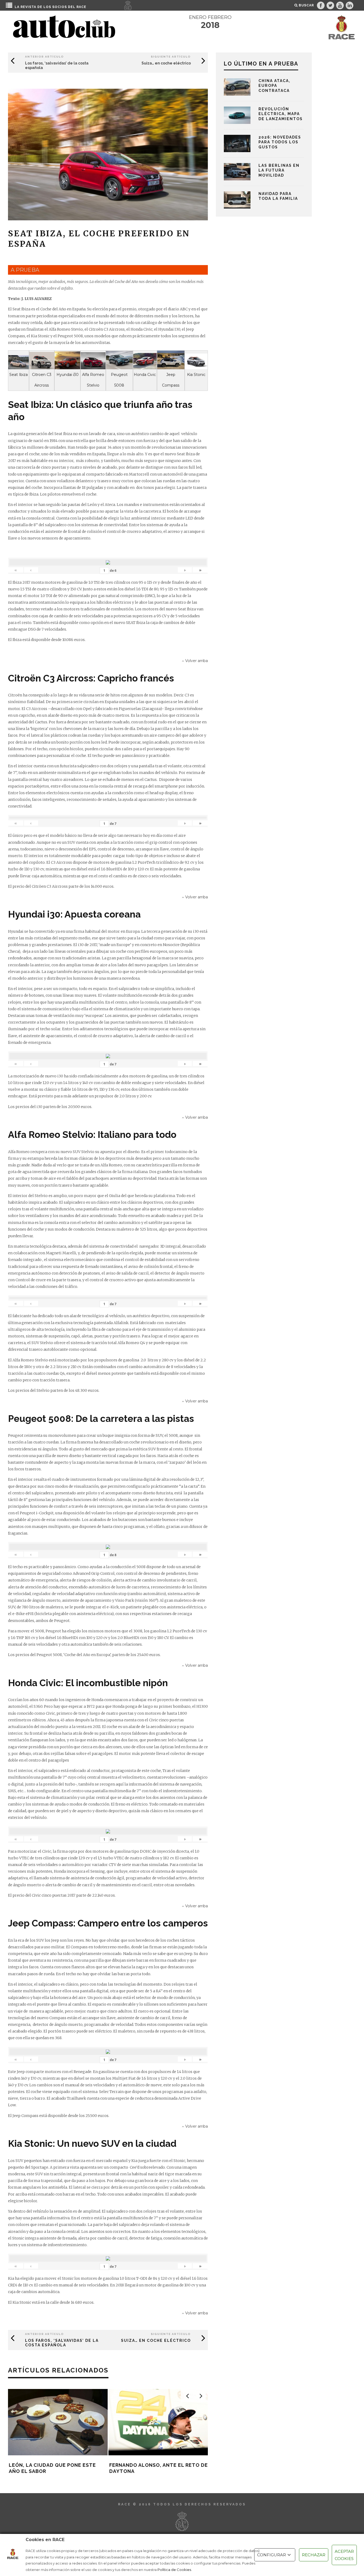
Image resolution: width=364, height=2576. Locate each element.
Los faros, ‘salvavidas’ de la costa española (62, 2343)
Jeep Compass (171, 380)
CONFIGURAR (272, 2555)
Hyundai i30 (68, 375)
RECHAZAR (314, 2555)
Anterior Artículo (45, 57)
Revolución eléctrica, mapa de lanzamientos (281, 114)
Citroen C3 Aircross (42, 380)
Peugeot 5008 (119, 380)
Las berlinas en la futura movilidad (279, 170)
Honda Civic (145, 375)
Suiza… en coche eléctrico (166, 63)
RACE (81, 7)
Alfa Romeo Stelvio (93, 380)
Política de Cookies (174, 2570)
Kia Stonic (196, 375)
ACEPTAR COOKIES (344, 2555)
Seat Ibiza (19, 375)
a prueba (25, 270)
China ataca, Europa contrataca (274, 86)
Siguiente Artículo (171, 57)
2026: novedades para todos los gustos (280, 142)
